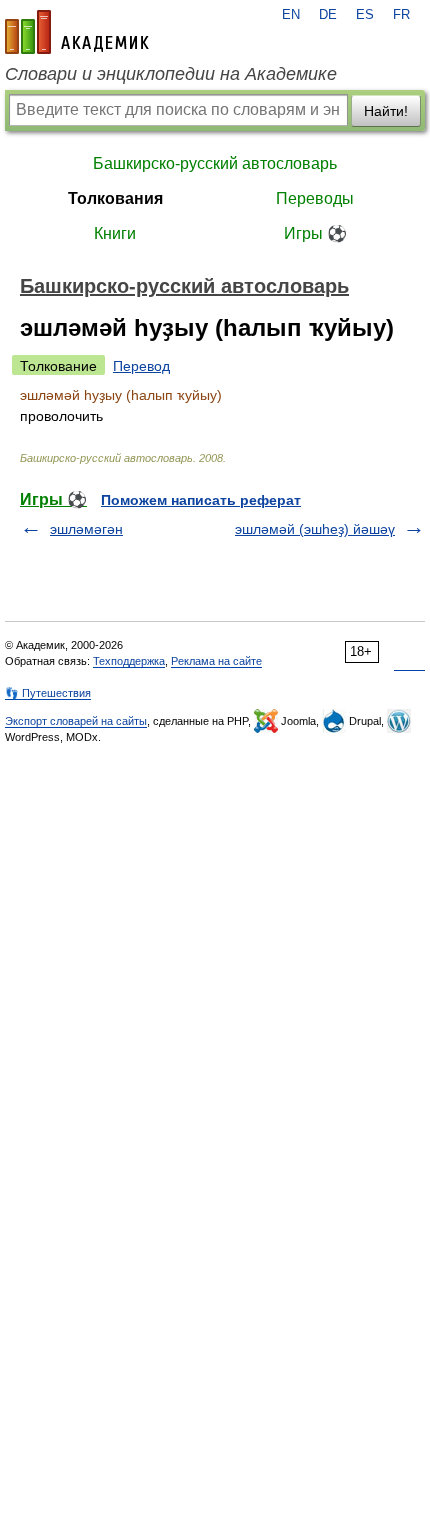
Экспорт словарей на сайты (76, 721)
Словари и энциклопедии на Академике (171, 74)
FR (401, 15)
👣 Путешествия (48, 693)
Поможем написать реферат (201, 500)
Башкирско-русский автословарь (215, 163)
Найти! (386, 111)
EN (291, 15)
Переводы (315, 198)
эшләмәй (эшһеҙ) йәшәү (315, 529)
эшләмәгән (86, 529)
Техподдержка (129, 661)
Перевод (141, 366)
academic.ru (77, 32)
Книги (115, 233)
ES (365, 15)
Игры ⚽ (315, 233)
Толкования (115, 198)
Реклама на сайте (216, 661)
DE (328, 15)
